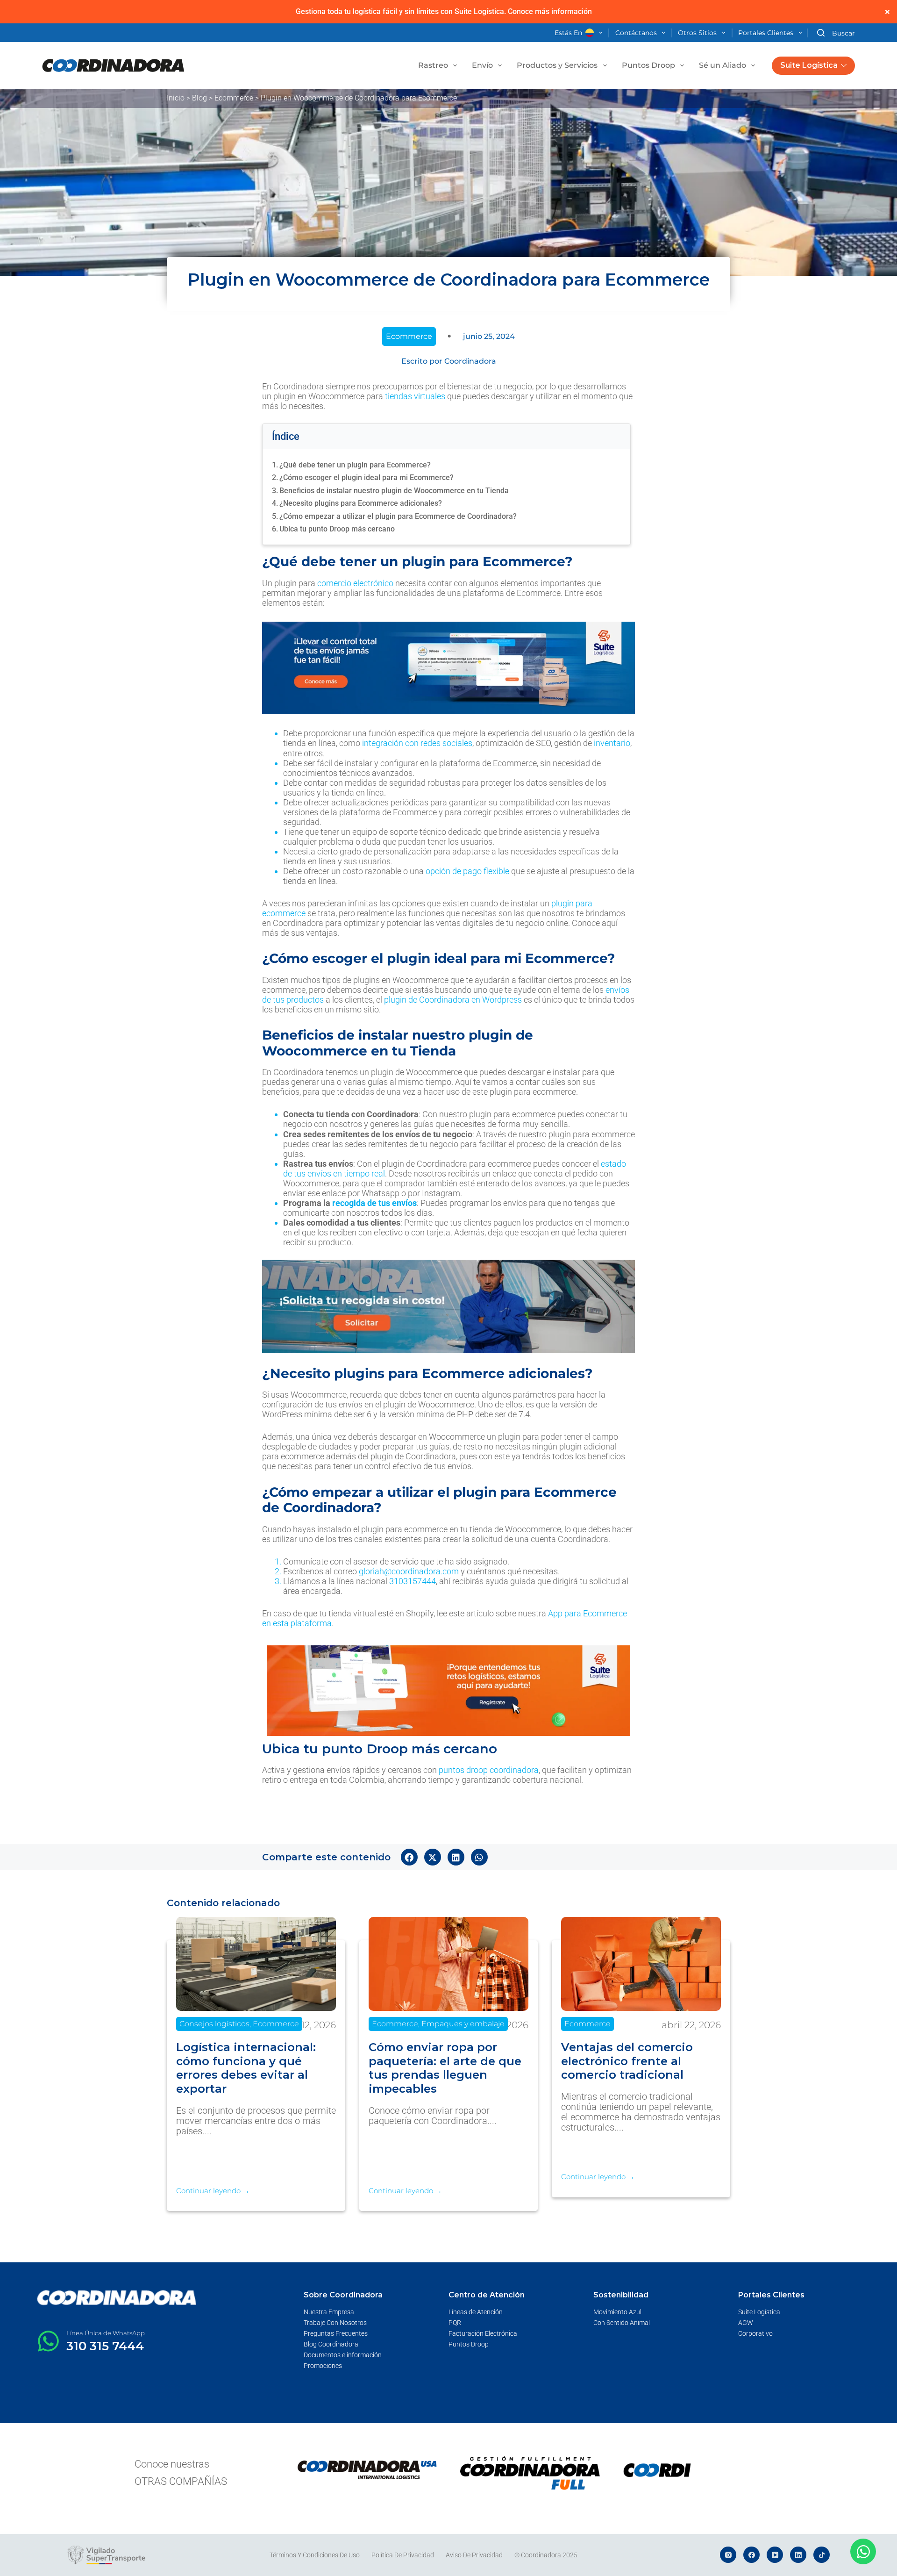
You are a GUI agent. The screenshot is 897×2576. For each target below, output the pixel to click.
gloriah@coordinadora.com (409, 1571)
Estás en (568, 33)
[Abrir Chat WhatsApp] (863, 2551)
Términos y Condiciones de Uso (315, 2555)
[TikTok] (822, 2555)
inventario (612, 743)
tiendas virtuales (415, 396)
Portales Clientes (766, 33)
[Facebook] (751, 2555)
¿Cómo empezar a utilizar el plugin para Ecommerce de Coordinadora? (398, 516)
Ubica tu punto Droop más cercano (337, 529)
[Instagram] (728, 2555)
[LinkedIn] (798, 2555)
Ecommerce (234, 98)
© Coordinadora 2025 (546, 2555)
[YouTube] (775, 2555)
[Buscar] (836, 33)
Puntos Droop (648, 65)
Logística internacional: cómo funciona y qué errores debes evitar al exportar (246, 2068)
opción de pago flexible (467, 871)
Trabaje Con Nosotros (335, 2323)
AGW (746, 2323)
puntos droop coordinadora (489, 1770)
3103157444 (413, 1581)
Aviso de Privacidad (474, 2555)
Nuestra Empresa (329, 2312)
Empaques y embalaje (463, 2024)
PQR (455, 2323)
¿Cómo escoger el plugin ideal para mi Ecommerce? (367, 477)
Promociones (323, 2366)
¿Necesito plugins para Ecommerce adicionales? (361, 503)
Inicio (176, 98)
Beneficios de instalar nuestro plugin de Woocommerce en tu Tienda (394, 491)
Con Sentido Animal (622, 2323)
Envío (482, 65)
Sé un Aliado (723, 65)
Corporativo (755, 2333)
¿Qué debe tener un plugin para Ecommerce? (355, 465)
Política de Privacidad (403, 2555)
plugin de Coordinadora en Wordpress (453, 1000)
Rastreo (433, 65)
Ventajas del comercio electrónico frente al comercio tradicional (627, 2061)
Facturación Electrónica (483, 2333)
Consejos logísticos (214, 2024)
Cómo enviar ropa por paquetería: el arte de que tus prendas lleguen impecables (445, 2068)
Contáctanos (636, 33)
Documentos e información (343, 2355)
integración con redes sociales (417, 743)
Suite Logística (809, 65)
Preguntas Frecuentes (336, 2333)
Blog (199, 98)
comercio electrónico (355, 583)
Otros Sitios (697, 33)
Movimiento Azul (617, 2312)
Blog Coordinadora (331, 2344)
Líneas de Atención (476, 2312)
